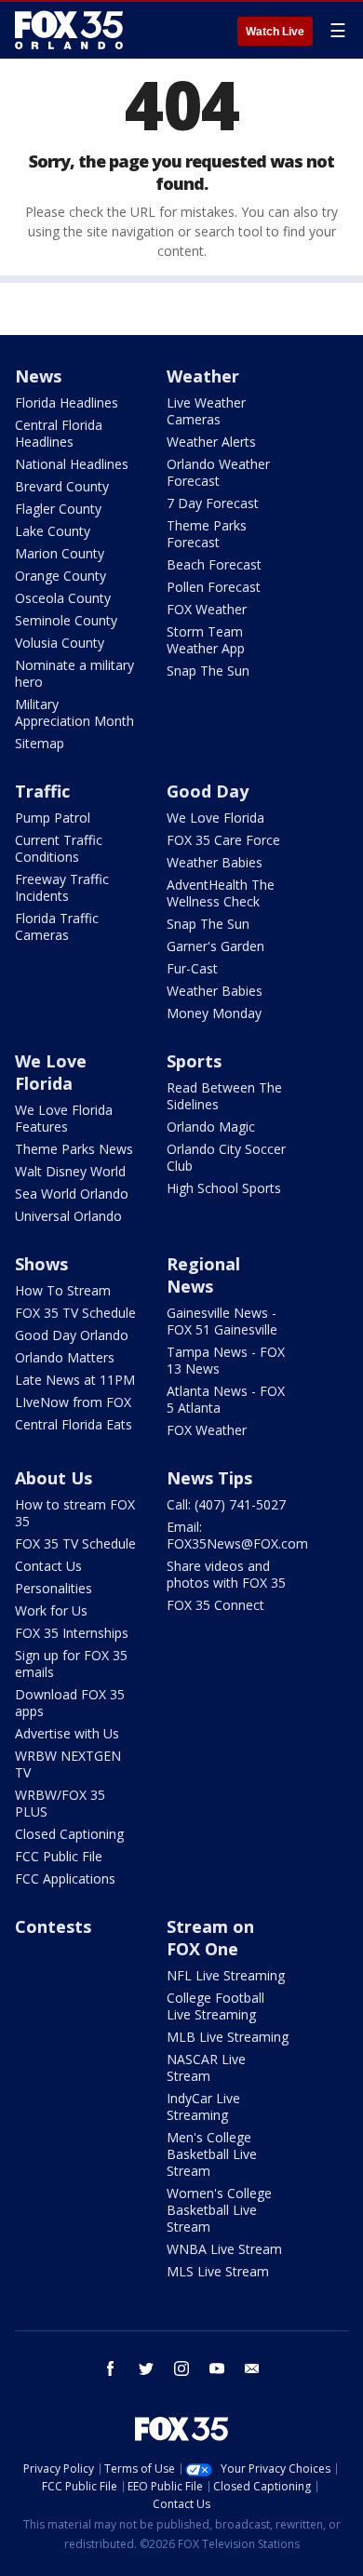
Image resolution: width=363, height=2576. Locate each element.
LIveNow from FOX (73, 1402)
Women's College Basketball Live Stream (219, 2210)
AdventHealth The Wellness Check (221, 893)
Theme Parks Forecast (207, 534)
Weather (203, 376)
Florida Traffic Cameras (57, 926)
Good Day (208, 791)
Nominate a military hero (74, 673)
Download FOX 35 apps (70, 1703)
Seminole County (66, 620)
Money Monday (214, 1013)
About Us (54, 1478)
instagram (181, 2368)
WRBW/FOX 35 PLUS (60, 1803)
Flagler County (58, 509)
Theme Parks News (74, 1149)
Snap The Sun (208, 671)
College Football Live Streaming (215, 2006)
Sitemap (40, 743)
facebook (111, 2368)
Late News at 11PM (75, 1380)
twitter (146, 2368)
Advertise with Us (67, 1733)
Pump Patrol (53, 818)
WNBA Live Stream (224, 2249)
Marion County (60, 553)
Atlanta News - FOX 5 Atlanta (226, 1399)
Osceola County (63, 598)
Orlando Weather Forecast (218, 472)
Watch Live (275, 32)
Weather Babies (215, 862)
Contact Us (48, 1566)
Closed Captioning (69, 1834)
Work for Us (51, 1610)
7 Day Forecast (213, 503)
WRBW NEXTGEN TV (68, 1764)
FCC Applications (65, 1878)
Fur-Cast (192, 968)
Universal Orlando (68, 1216)
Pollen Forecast (214, 587)
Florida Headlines (67, 402)
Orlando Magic (211, 1127)
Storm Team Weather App (206, 640)
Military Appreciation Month (74, 712)
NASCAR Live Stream (206, 2067)
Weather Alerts (211, 442)
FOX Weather (207, 609)
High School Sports (224, 1188)
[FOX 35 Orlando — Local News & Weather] (69, 30)
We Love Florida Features (64, 1118)
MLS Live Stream (218, 2271)
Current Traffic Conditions (59, 848)
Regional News (203, 1275)
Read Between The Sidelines (224, 1096)
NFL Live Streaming (226, 1975)
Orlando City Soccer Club (226, 1157)
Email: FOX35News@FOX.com (237, 1535)
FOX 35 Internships (72, 1633)
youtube (217, 2368)
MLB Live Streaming (228, 2037)
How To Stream (63, 1290)
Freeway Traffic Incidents (62, 887)
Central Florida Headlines (59, 433)
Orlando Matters (65, 1357)
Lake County (53, 531)
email (252, 2368)
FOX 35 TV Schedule (75, 1313)
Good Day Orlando (72, 1335)
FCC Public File (59, 1856)
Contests (53, 1926)
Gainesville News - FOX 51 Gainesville (222, 1321)
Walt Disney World (70, 1171)
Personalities (54, 1588)
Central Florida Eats (74, 1424)
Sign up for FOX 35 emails (71, 1664)
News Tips (209, 1478)
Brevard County (62, 486)
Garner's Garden (215, 946)
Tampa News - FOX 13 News (226, 1360)
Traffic (42, 791)
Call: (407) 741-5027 (226, 1504)
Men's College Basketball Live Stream (212, 2154)
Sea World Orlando (72, 1194)
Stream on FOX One (210, 1938)
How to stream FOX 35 (75, 1513)
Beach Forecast (214, 564)
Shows (41, 1264)
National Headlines (72, 464)
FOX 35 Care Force (223, 840)
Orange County (60, 576)
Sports (194, 1061)
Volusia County (60, 643)
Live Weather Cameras (206, 411)
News (38, 376)
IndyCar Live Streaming (203, 2106)
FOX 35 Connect (215, 1605)
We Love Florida (215, 818)
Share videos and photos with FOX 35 (226, 1574)
